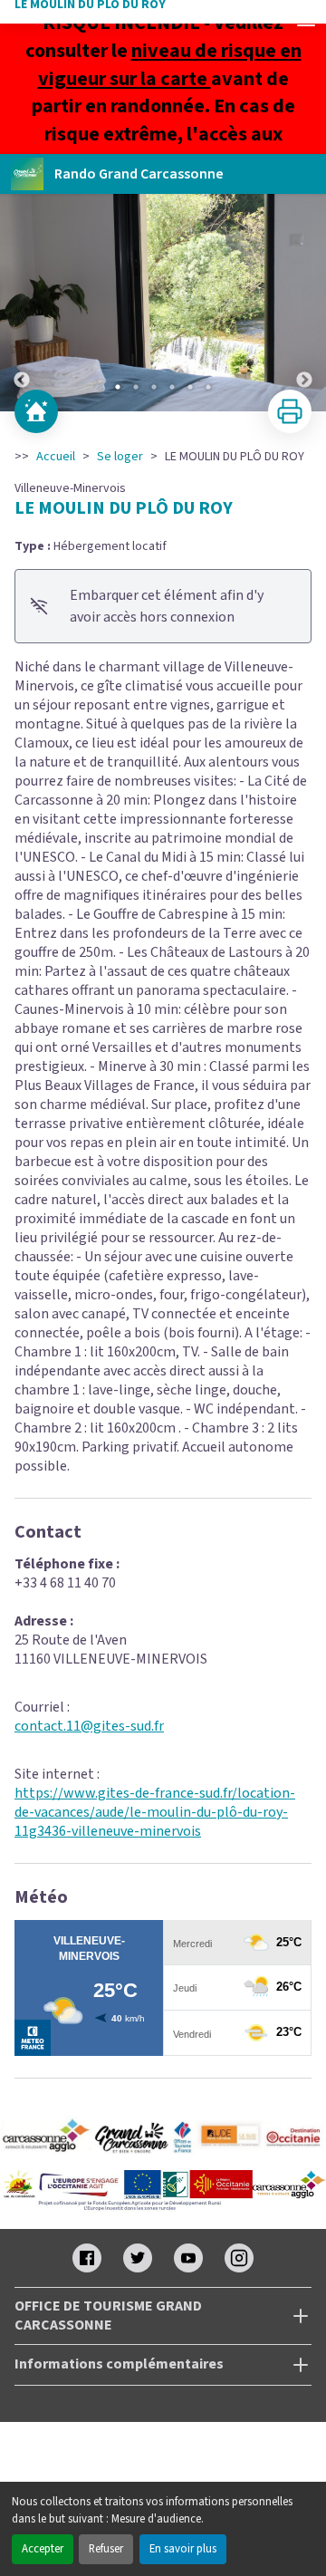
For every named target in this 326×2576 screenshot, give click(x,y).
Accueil (56, 457)
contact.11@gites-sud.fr (89, 1726)
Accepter (43, 2549)
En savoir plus (183, 2549)
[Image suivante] (304, 303)
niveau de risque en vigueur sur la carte (170, 65)
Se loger (120, 457)
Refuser (106, 2549)
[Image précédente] (22, 303)
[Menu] (306, 20)
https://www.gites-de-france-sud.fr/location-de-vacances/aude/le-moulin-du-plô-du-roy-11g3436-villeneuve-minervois (155, 1812)
